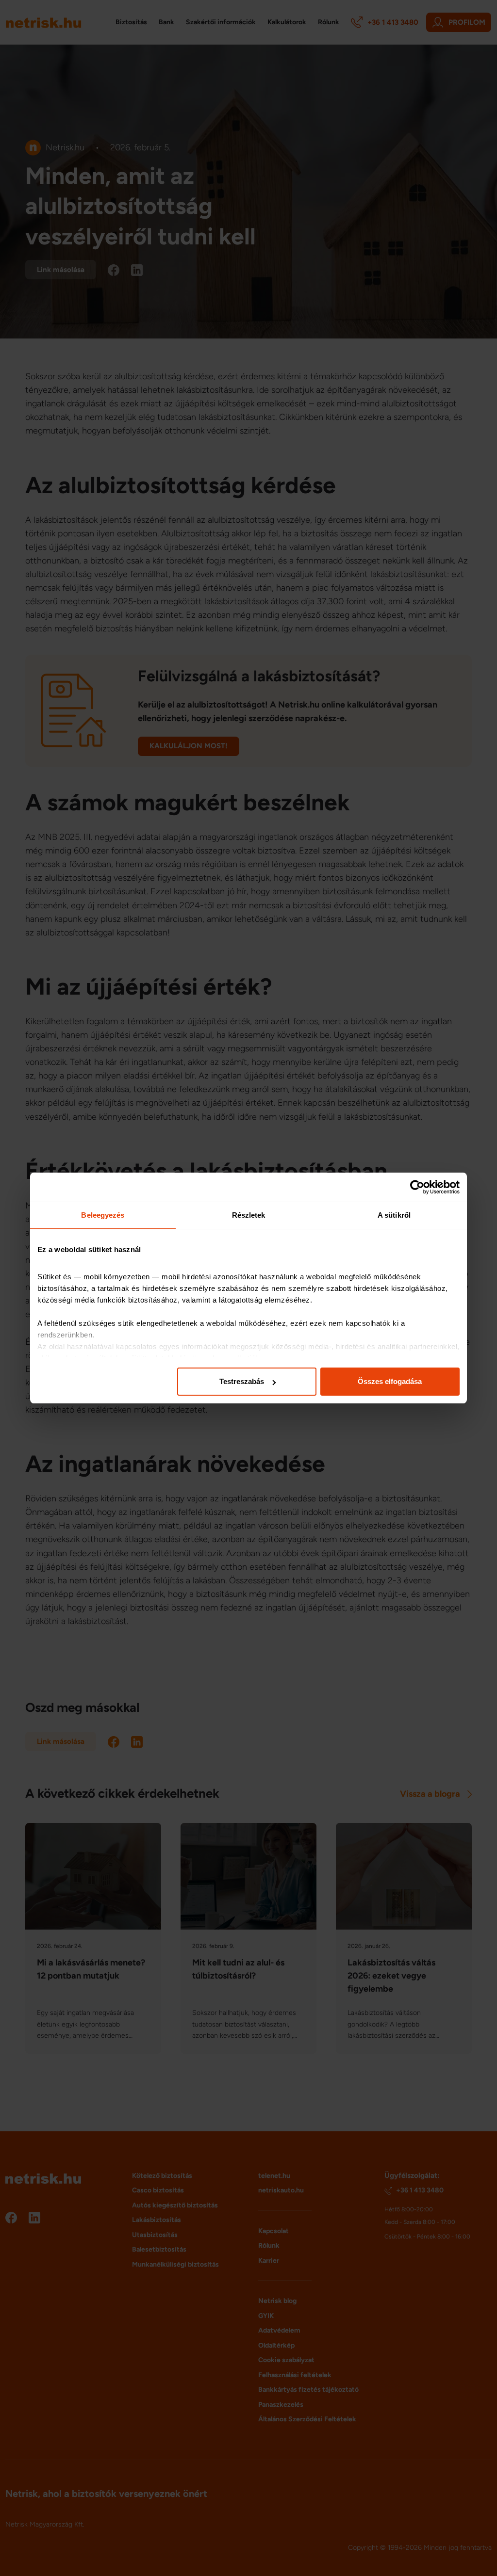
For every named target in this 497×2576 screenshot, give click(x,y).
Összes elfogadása (390, 1381)
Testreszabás (242, 1381)
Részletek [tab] (249, 1215)
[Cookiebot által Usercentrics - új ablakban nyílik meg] (417, 1187)
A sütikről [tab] (394, 1215)
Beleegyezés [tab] (103, 1215)
